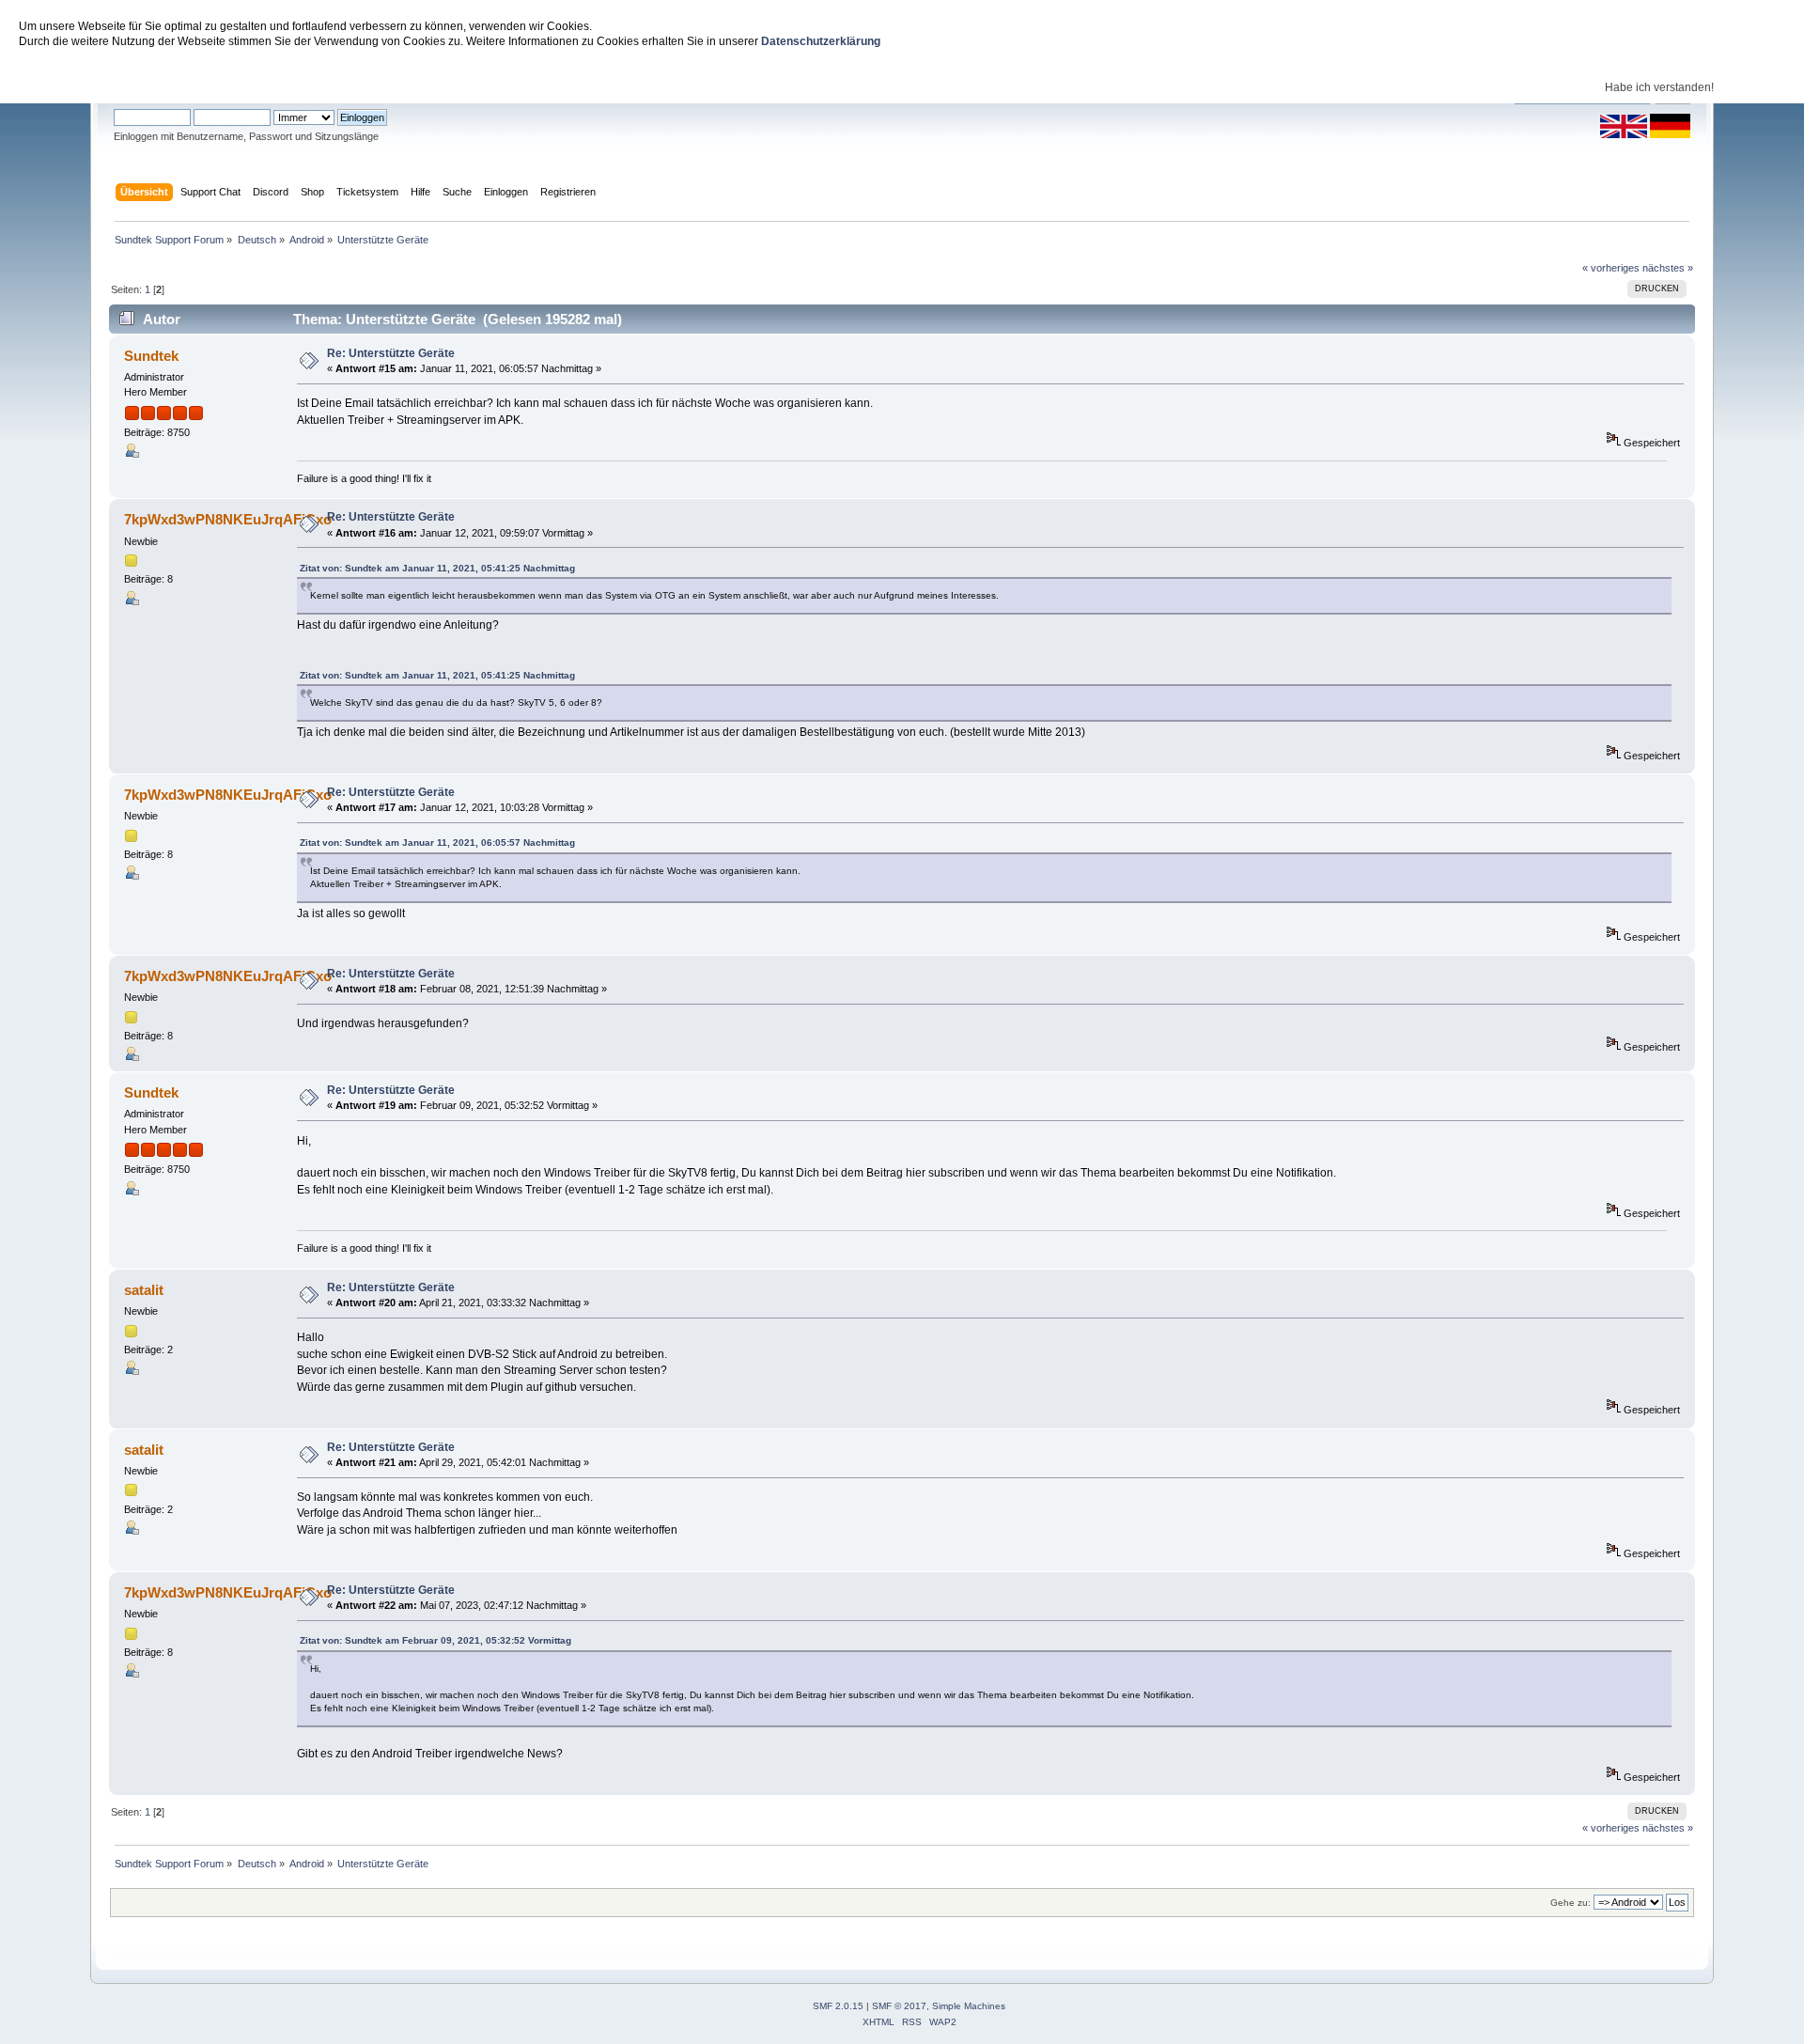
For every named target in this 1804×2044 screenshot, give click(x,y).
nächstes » (1668, 268)
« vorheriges (1611, 268)
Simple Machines (969, 2006)
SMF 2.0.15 (838, 2006)
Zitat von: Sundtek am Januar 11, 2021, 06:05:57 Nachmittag (437, 843)
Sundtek (151, 356)
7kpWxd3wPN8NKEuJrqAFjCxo (228, 519)
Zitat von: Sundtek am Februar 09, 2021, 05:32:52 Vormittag (435, 1640)
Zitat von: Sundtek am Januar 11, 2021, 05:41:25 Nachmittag (437, 568)
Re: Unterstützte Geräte (391, 353)
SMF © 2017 (899, 2006)
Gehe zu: (1571, 1903)
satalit (144, 1290)
